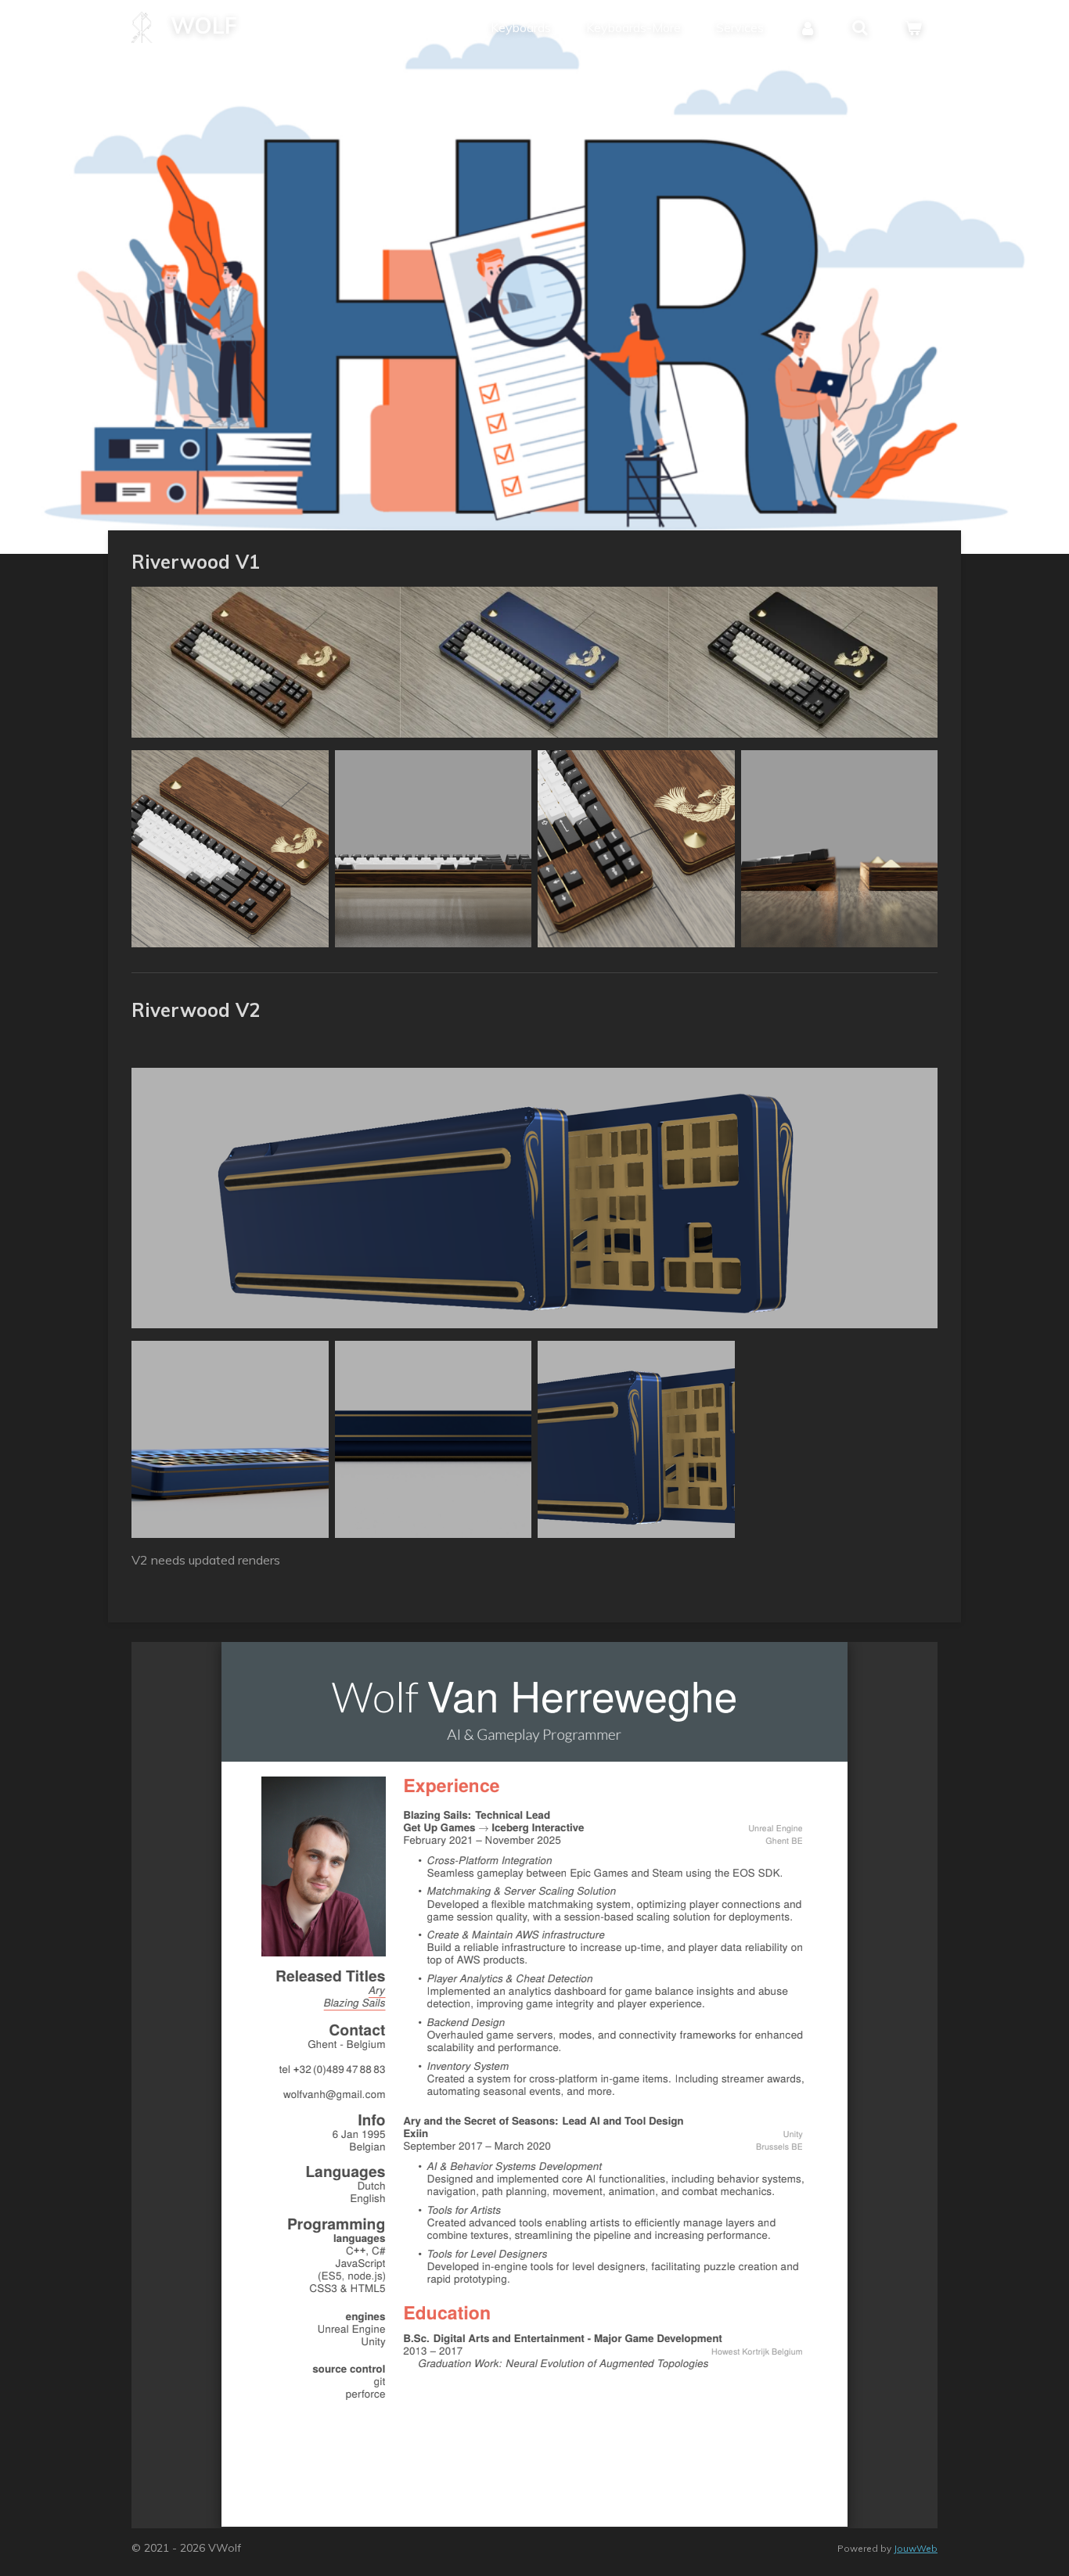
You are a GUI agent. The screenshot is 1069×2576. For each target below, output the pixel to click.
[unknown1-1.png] (636, 1439)
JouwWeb (916, 2548)
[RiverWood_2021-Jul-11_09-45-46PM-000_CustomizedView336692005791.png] (230, 1439)
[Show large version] (534, 662)
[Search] (860, 27)
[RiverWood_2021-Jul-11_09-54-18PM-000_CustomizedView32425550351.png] (434, 1439)
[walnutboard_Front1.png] (434, 849)
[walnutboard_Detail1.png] (636, 849)
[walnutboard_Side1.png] (840, 849)
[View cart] (913, 27)
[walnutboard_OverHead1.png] (230, 849)
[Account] (808, 27)
